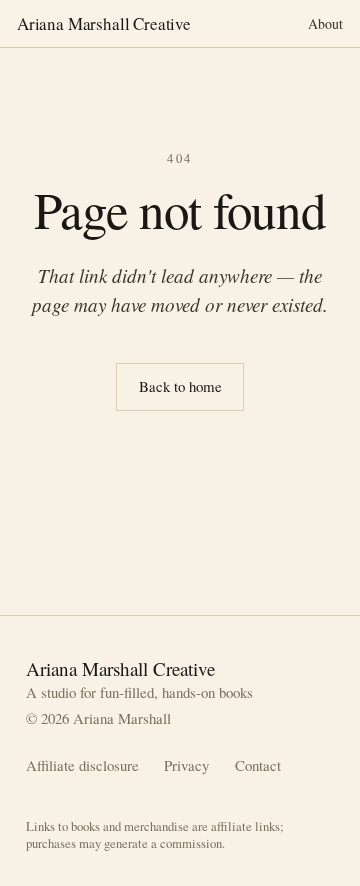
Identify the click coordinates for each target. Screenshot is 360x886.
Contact (258, 765)
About (325, 23)
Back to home (180, 386)
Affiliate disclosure (82, 765)
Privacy (186, 765)
